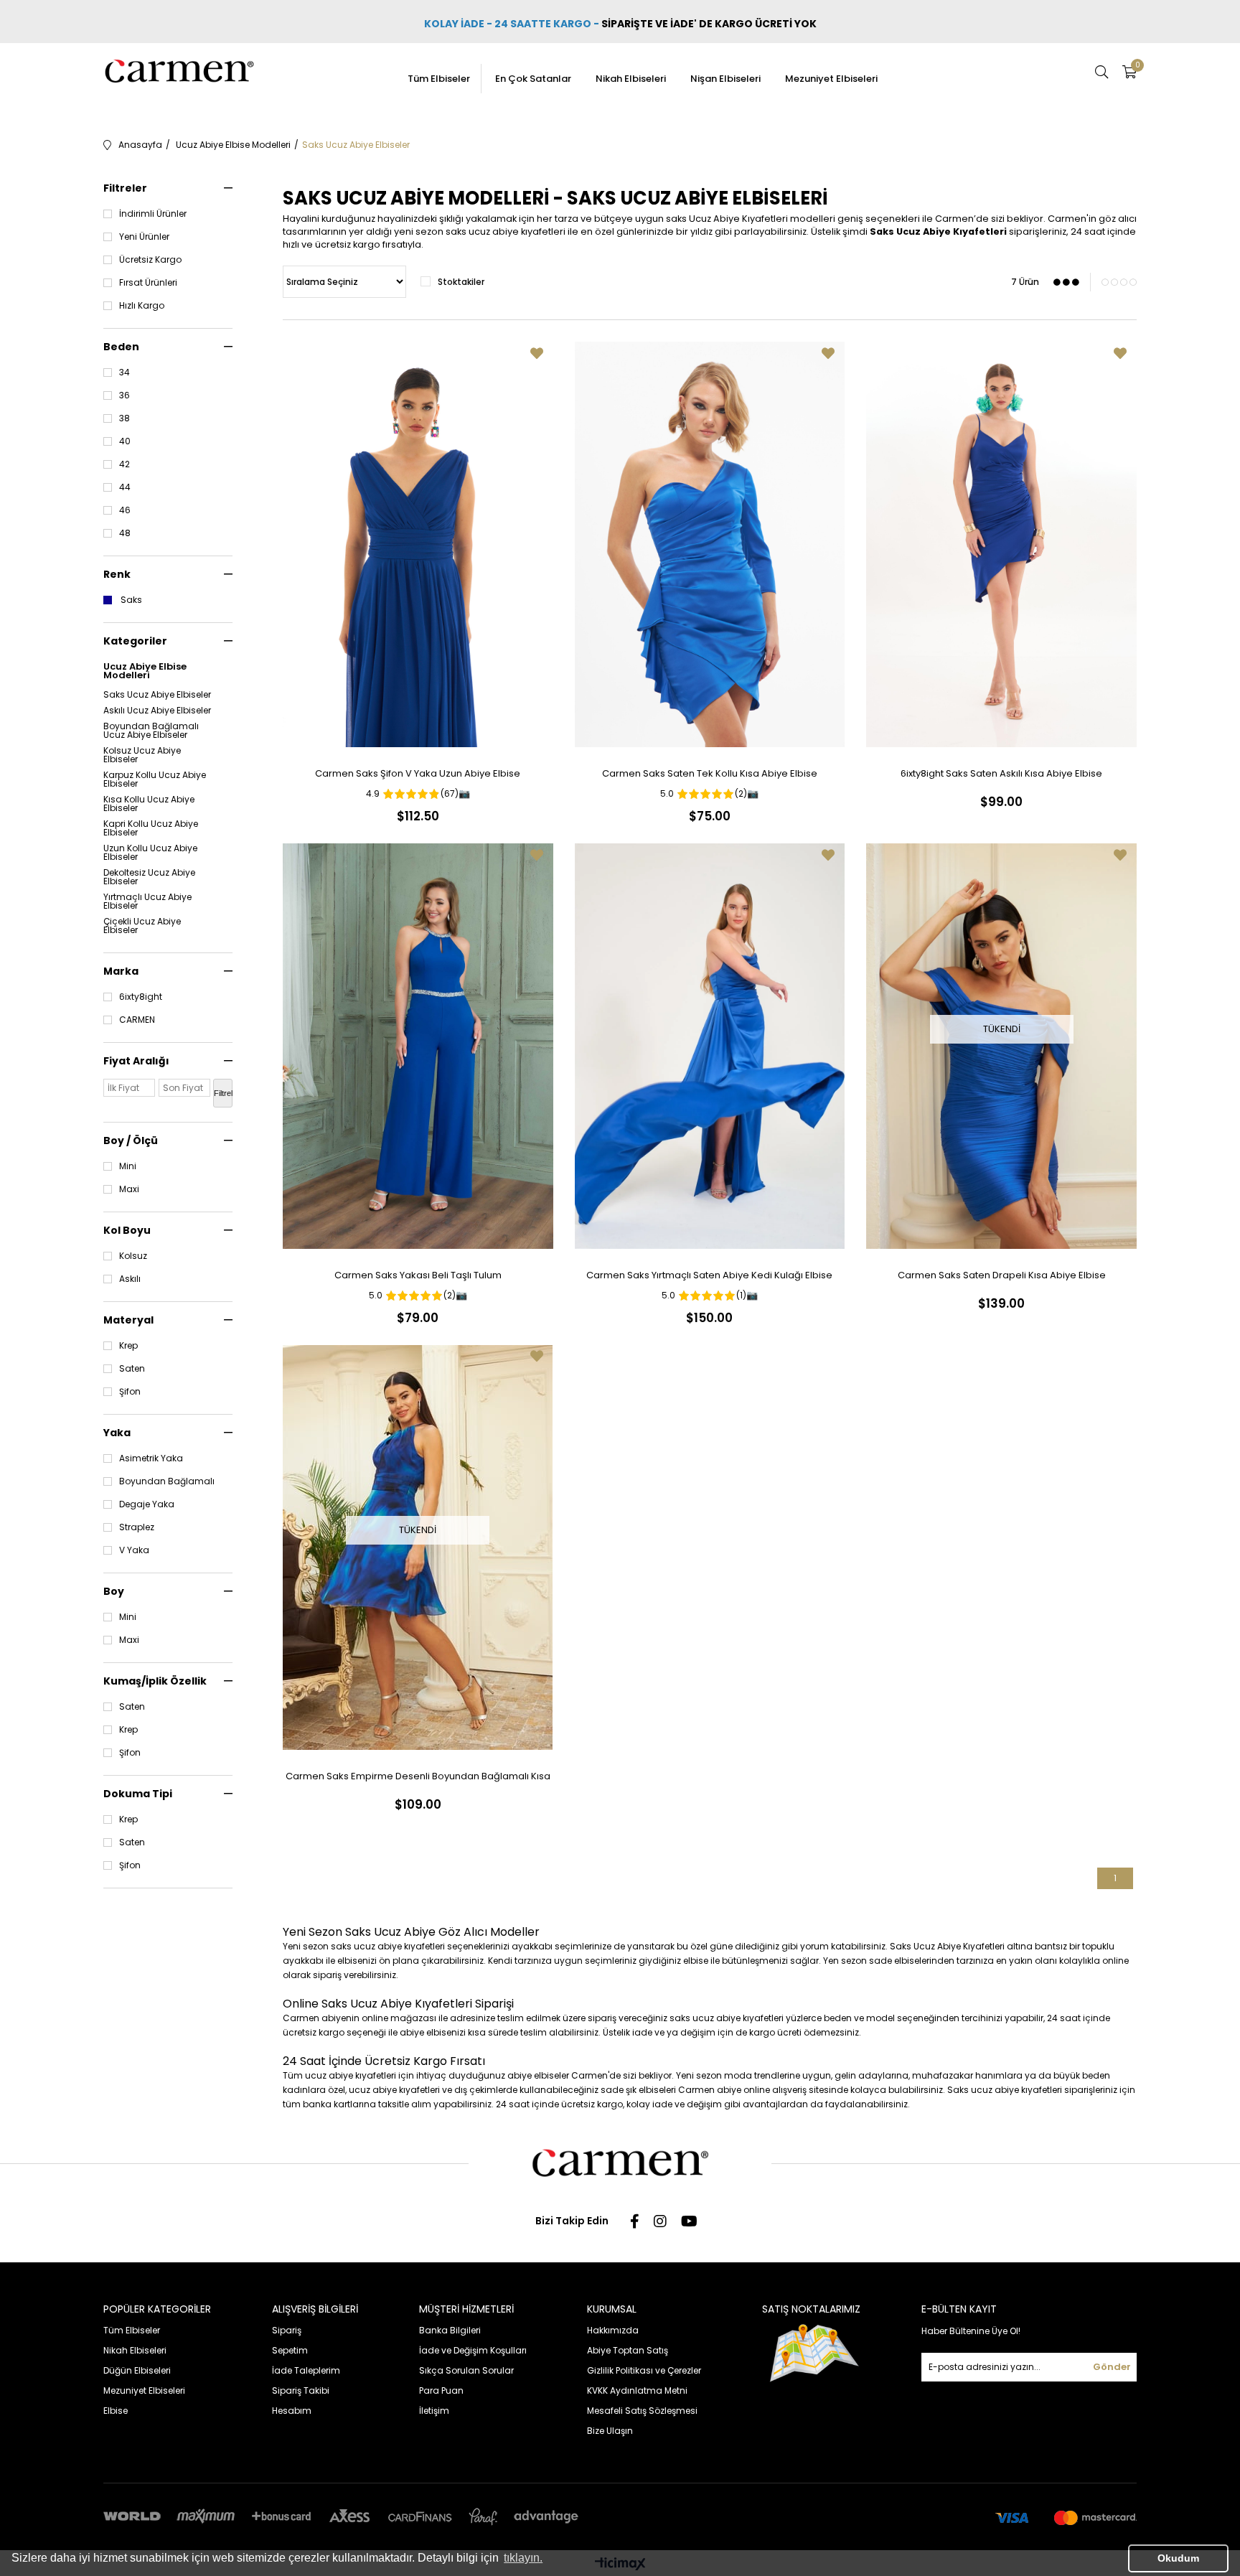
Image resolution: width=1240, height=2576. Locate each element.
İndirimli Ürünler (153, 214)
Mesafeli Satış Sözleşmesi (642, 2411)
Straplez (137, 1527)
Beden (121, 347)
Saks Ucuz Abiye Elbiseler (157, 695)
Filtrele (223, 1093)
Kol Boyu (127, 1230)
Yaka (117, 1433)
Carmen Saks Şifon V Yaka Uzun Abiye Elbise (418, 773)
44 (125, 487)
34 (125, 373)
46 (125, 510)
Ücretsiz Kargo (150, 260)
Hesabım (292, 2411)
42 (125, 464)
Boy (114, 1591)
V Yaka (134, 1550)
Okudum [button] (1178, 2558)
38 (125, 418)
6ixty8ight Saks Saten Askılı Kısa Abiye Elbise (1001, 773)
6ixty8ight (141, 997)
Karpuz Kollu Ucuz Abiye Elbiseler (155, 779)
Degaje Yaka (147, 1504)
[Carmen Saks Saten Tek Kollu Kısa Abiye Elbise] (710, 544)
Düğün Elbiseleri (137, 2370)
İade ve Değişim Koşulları (473, 2350)
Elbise (116, 2411)
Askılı (130, 1279)
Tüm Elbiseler (439, 79)
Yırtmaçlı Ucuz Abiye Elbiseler (147, 901)
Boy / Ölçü (131, 1141)
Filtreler (125, 188)
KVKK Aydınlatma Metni (637, 2390)
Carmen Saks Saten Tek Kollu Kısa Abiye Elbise (710, 773)
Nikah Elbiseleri (631, 79)
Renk (117, 574)
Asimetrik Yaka (151, 1458)
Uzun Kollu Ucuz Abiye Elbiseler (150, 853)
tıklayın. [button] (523, 2558)
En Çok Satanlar (533, 79)
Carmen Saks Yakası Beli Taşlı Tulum (418, 1275)
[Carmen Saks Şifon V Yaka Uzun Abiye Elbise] (418, 544)
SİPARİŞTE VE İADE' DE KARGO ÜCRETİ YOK (710, 24)
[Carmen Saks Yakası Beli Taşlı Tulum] (418, 1046)
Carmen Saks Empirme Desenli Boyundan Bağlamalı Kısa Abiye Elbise (418, 1779)
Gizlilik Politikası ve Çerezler (644, 2370)
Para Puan (441, 2390)
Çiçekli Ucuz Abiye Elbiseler (142, 926)
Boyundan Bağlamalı (167, 1481)
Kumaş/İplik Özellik (155, 1681)
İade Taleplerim (306, 2370)
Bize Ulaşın (610, 2431)
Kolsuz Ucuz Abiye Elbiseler (142, 755)
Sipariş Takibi (301, 2390)
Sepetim (290, 2350)
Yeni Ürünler (144, 237)
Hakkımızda (613, 2330)
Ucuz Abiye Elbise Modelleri (145, 671)
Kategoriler (135, 641)
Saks (131, 600)
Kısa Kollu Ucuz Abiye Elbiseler (149, 804)
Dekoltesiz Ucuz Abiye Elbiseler (149, 877)
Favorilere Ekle (537, 353)
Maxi (129, 1189)
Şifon (130, 1392)
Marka (121, 971)
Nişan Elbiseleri (725, 79)
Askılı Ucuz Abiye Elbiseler (157, 711)
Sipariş (287, 2330)
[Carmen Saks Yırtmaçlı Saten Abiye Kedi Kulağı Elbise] (710, 1046)
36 (125, 395)
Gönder (1112, 2367)
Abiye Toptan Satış (628, 2350)
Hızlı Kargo (142, 306)
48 (125, 533)
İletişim (434, 2411)
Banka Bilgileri (450, 2330)
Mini (128, 1166)
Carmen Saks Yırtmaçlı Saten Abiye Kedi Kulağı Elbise (709, 1275)
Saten (132, 1369)
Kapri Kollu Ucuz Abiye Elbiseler (151, 828)
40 (125, 441)
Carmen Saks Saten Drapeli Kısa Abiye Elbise (1002, 1275)
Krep (128, 1346)
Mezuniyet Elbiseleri (831, 79)
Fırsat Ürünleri (148, 283)
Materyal (128, 1320)
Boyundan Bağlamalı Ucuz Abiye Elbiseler (151, 731)
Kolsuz (133, 1256)
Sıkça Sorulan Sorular (466, 2370)
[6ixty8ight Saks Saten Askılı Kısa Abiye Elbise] (1001, 544)
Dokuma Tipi (138, 1794)
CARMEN (137, 1020)
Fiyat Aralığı (136, 1061)
